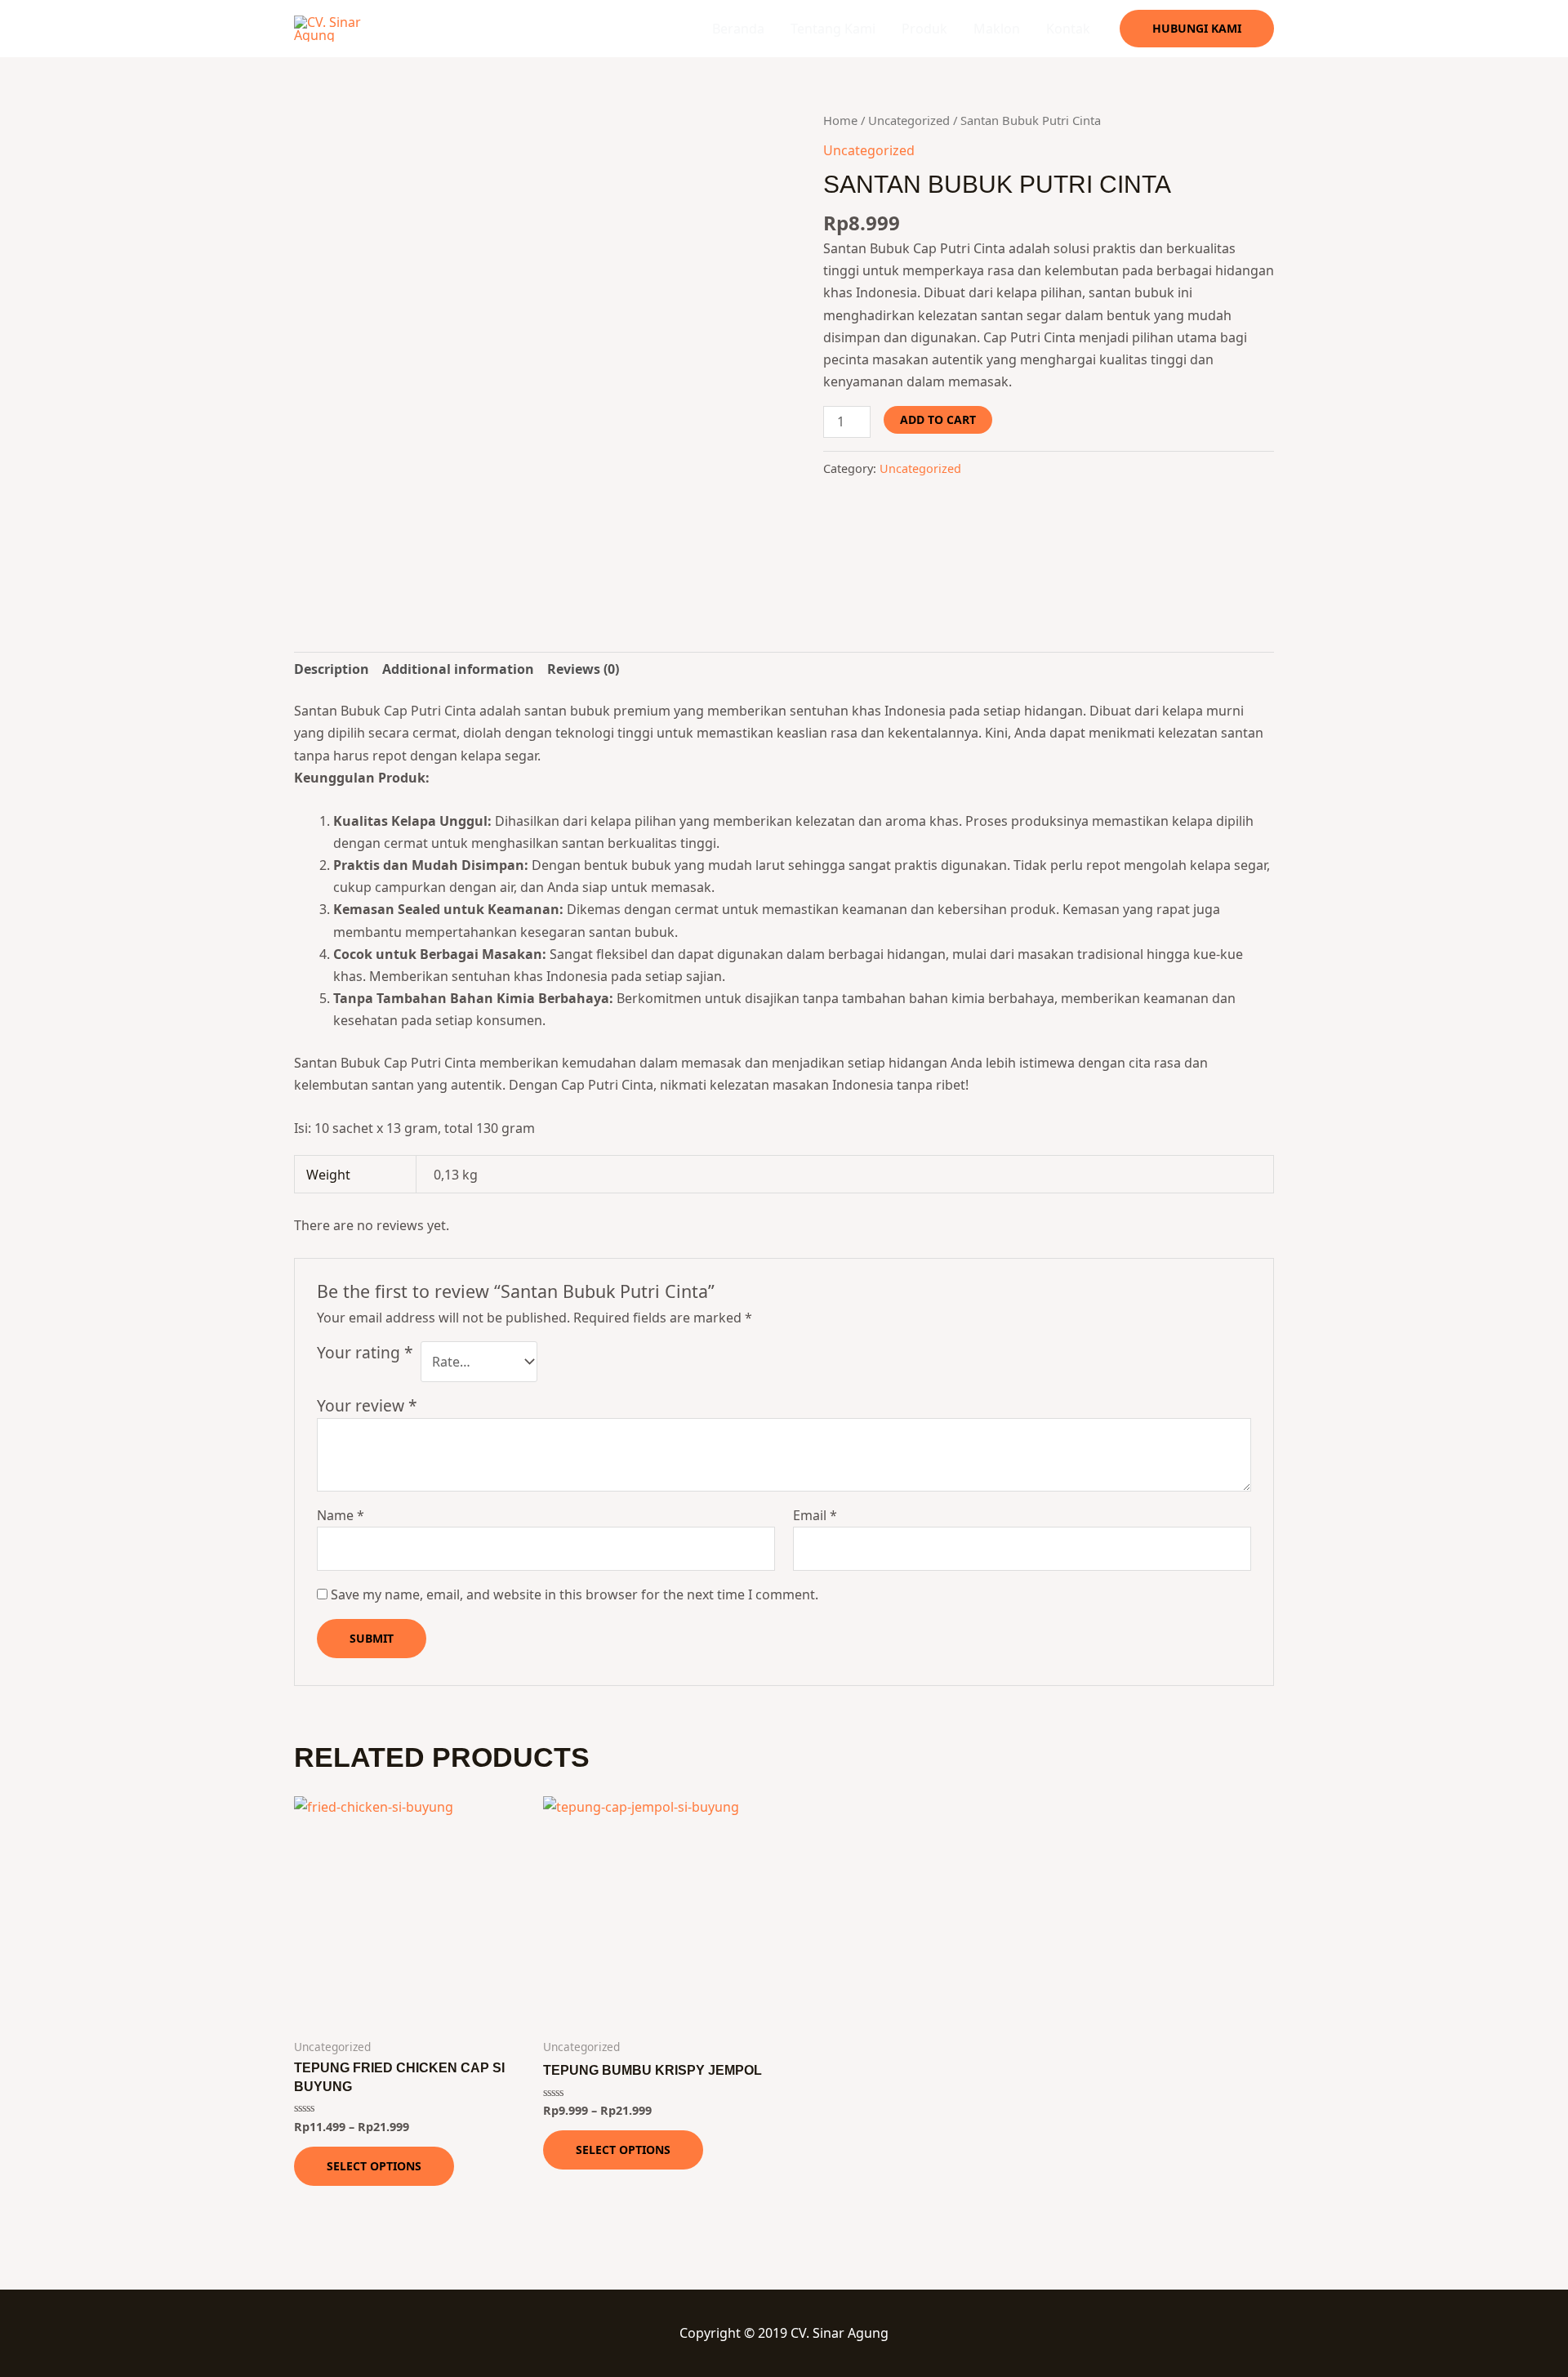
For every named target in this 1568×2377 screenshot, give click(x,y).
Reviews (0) (583, 669)
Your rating (365, 1352)
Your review (367, 1405)
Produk (924, 29)
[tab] (332, 669)
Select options (374, 2166)
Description (332, 669)
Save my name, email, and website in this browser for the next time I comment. (575, 1594)
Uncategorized (909, 120)
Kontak (1068, 29)
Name (341, 1515)
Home (840, 120)
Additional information (458, 669)
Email (815, 1515)
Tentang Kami (833, 29)
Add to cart (938, 419)
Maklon (997, 29)
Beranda (738, 29)
